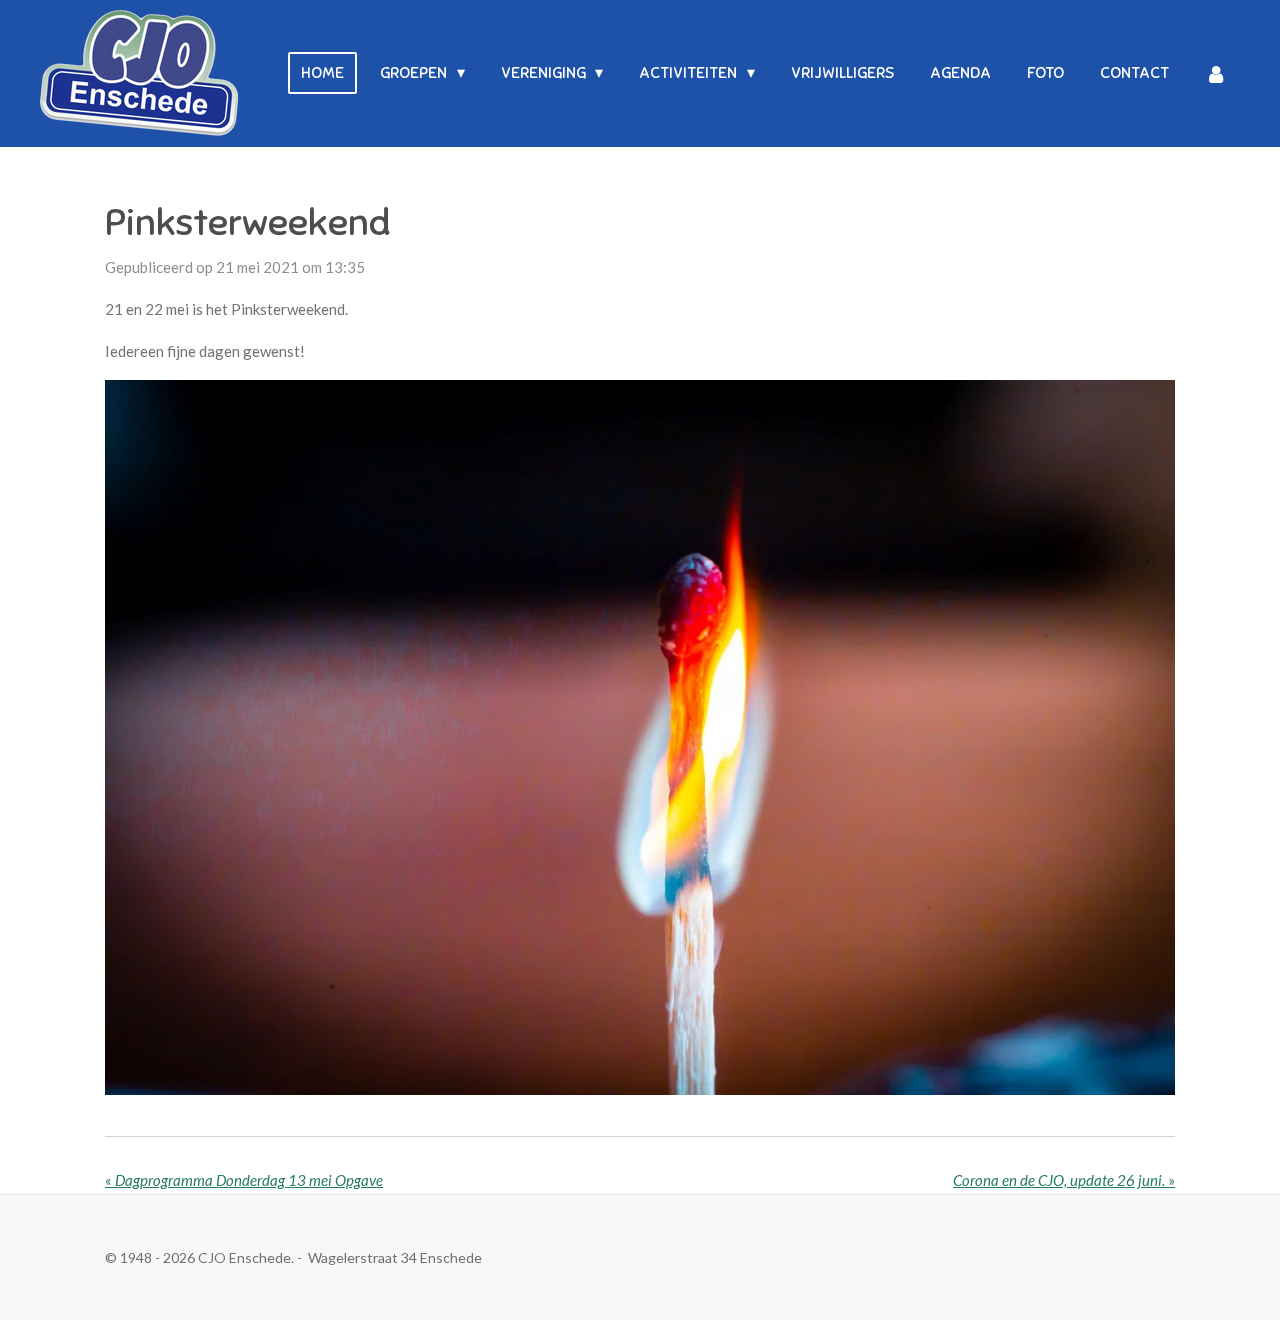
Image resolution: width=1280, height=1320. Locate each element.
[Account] (1216, 73)
